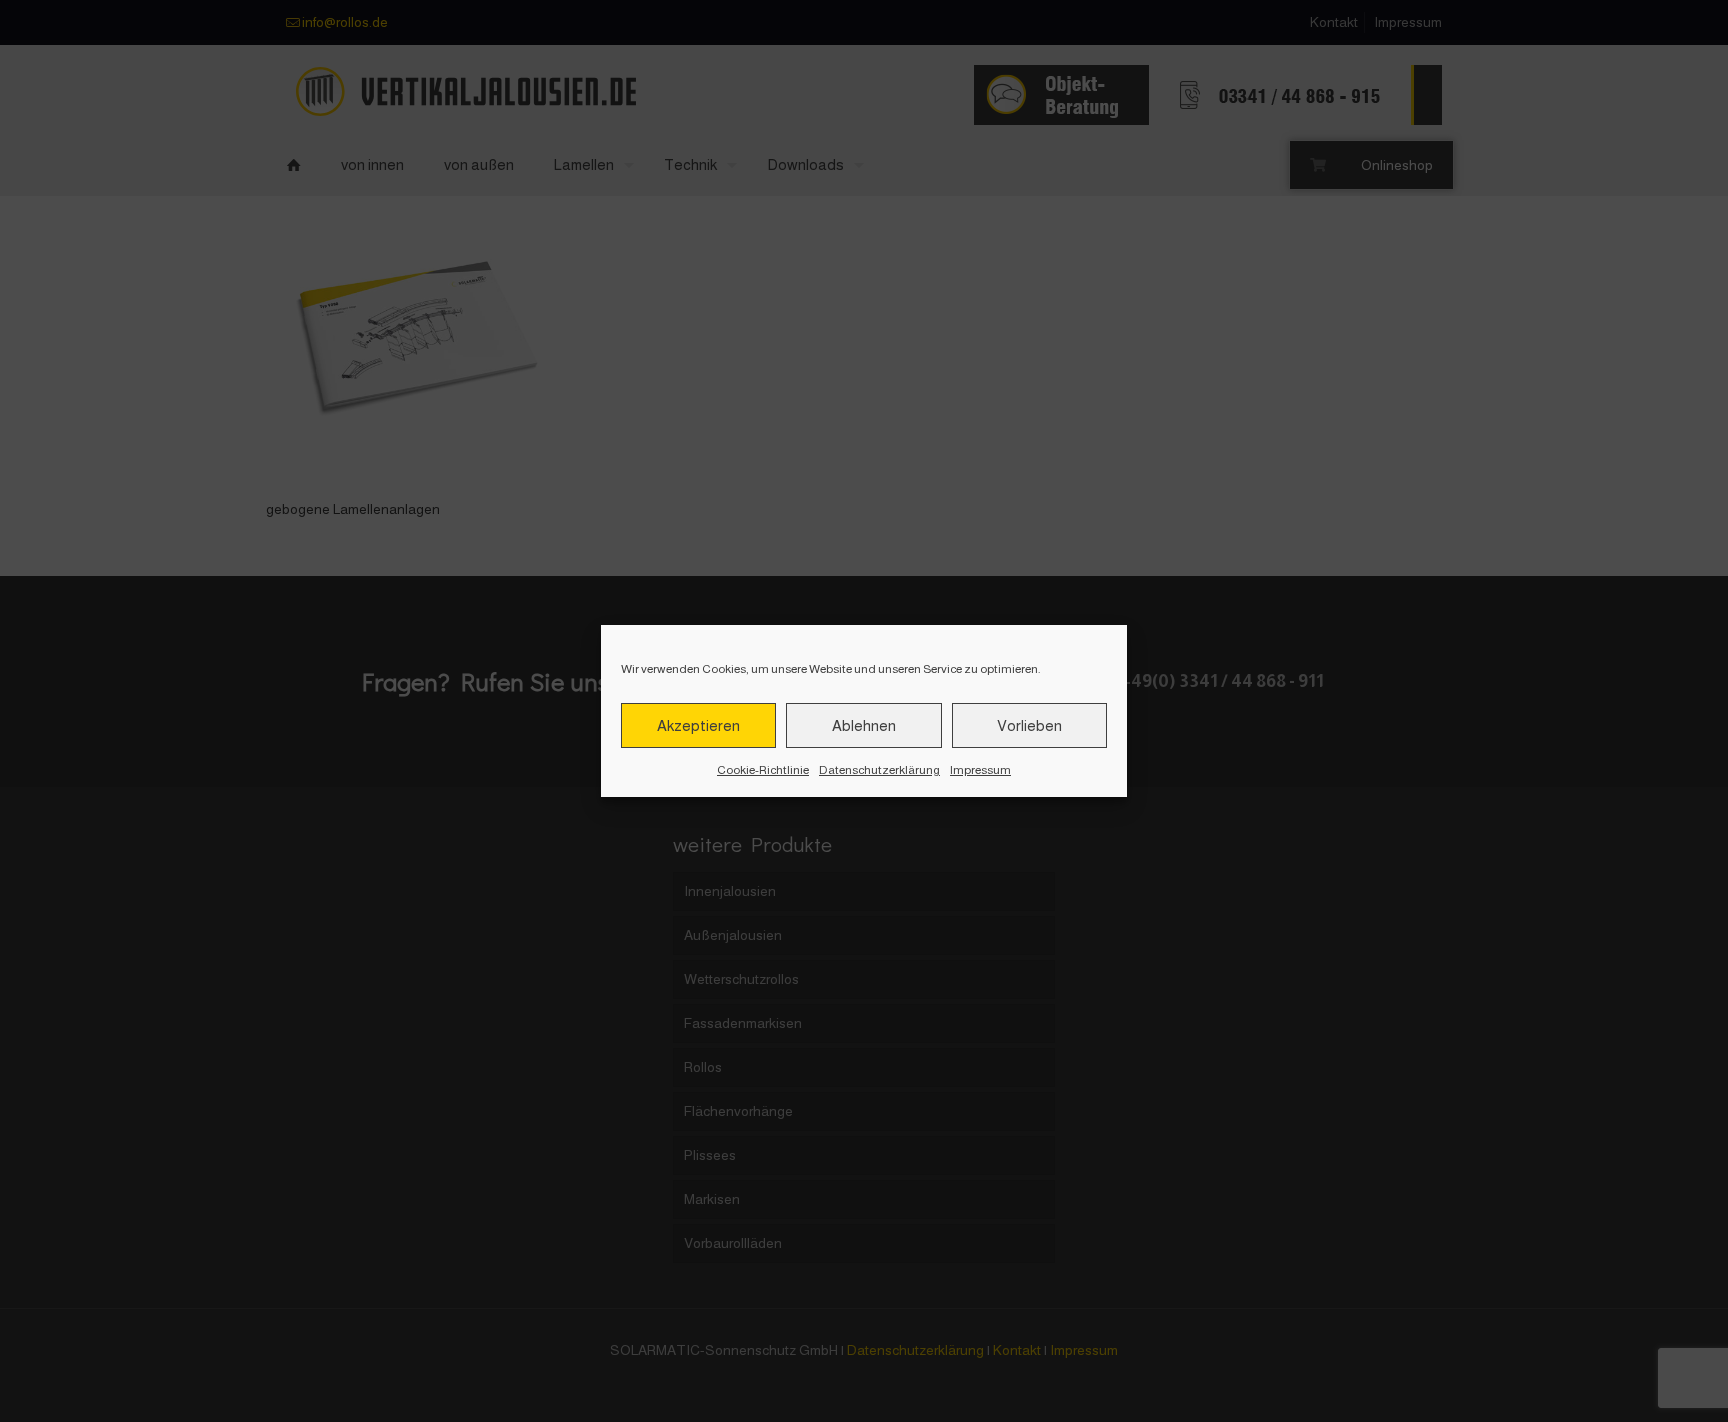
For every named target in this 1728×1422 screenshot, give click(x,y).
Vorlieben (1029, 725)
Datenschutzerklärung (879, 770)
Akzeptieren (698, 725)
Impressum (980, 770)
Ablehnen (864, 725)
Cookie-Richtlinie (763, 770)
